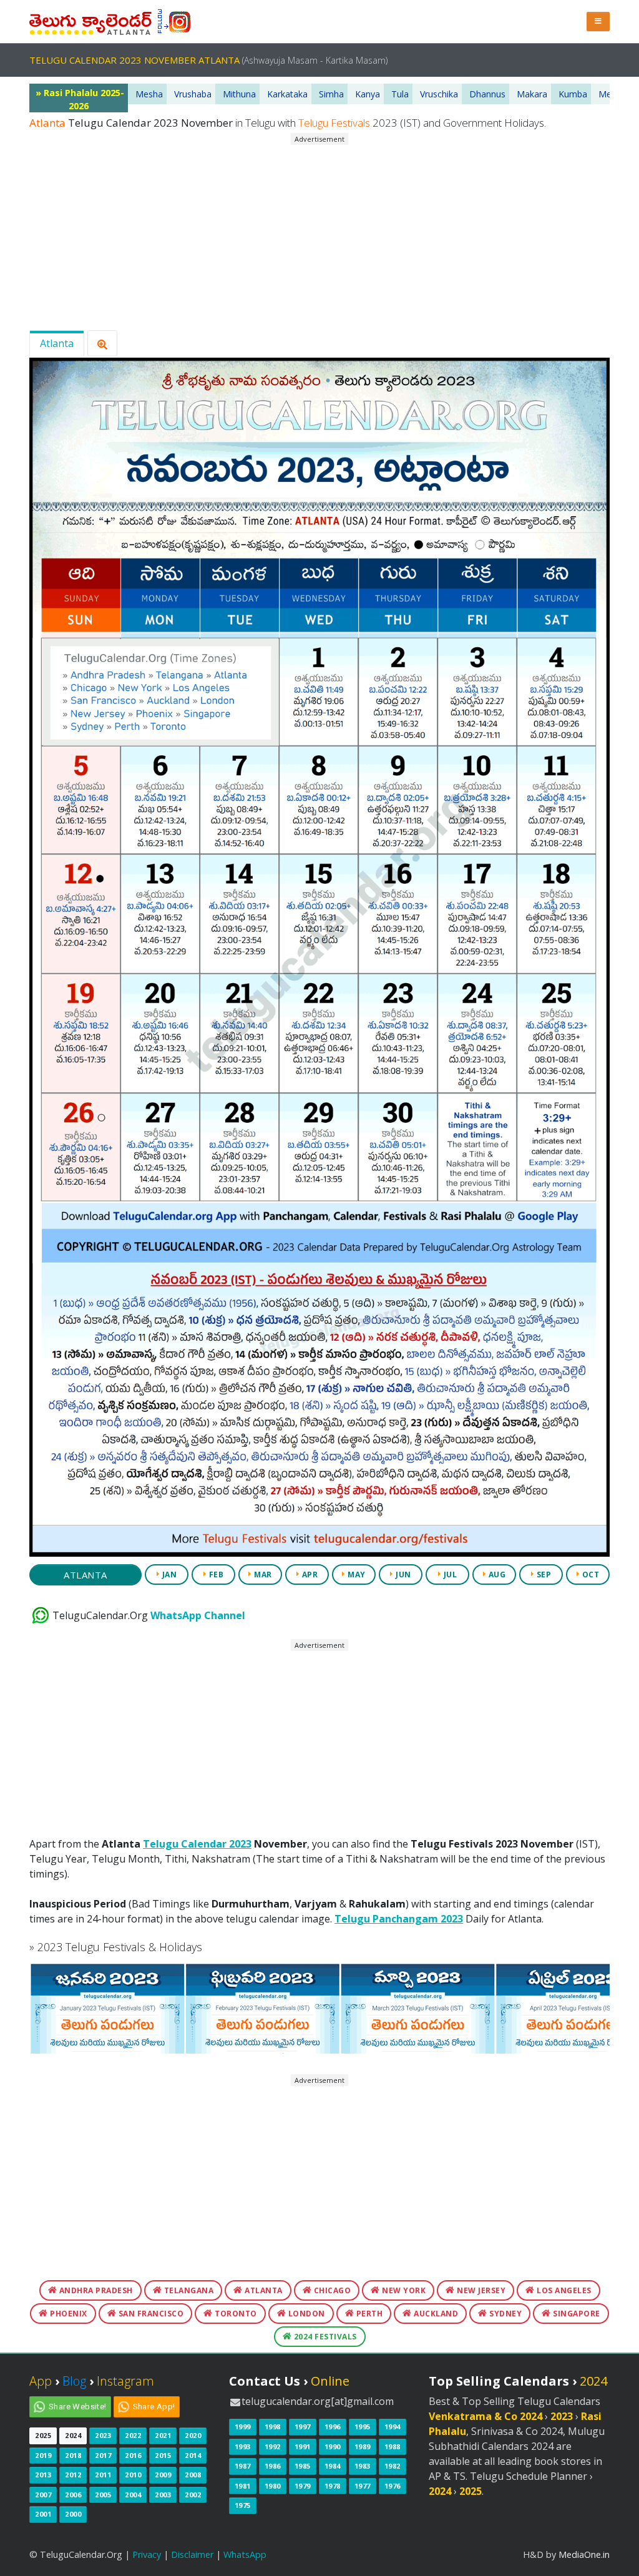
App (41, 2381)
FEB (215, 1574)
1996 (333, 2427)
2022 (133, 2435)
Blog (74, 2381)
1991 (303, 2446)
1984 (333, 2466)
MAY (356, 1574)
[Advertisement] (319, 233)
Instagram (125, 2381)
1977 (363, 2486)
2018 (73, 2455)
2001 (43, 2514)
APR (309, 1574)
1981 (243, 2486)
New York (403, 2290)
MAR (262, 1574)
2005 (103, 2495)
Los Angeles (563, 2290)
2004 (133, 2495)
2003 (163, 2495)
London (305, 2314)
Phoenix (68, 2314)
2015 (163, 2455)
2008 (193, 2475)
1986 (273, 2466)
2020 (193, 2435)
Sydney (505, 2314)
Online (330, 2381)
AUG (496, 1574)
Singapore (576, 2314)
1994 (393, 2427)
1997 (303, 2427)
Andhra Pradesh (95, 2290)
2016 (133, 2455)
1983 (363, 2466)
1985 (303, 2466)
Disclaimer (192, 2554)
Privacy (147, 2554)
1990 (333, 2446)
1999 (243, 2427)
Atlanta (57, 343)
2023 (103, 2435)
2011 (103, 2475)
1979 (303, 2486)
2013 (43, 2475)
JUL (449, 1574)
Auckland (435, 2314)
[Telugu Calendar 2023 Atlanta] (90, 21)
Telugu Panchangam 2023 (399, 1919)
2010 (133, 2475)
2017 (103, 2455)
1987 (243, 2466)
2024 (73, 2435)
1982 (393, 2466)
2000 (73, 2514)
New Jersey (480, 2290)
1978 (333, 2486)
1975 (243, 2505)
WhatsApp (245, 2554)
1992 (273, 2446)
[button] (598, 22)
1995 (363, 2427)
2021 (163, 2435)
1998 (273, 2427)
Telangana (188, 2290)
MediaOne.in (584, 2554)
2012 (73, 2475)
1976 (393, 2486)
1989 (363, 2446)
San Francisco (150, 2314)
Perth (368, 2314)
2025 (43, 2435)
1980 (273, 2486)
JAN (168, 1574)
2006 (73, 2495)
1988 (393, 2446)
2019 (43, 2455)
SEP (543, 1574)
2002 (193, 2495)
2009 (163, 2475)
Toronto (235, 2314)
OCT (589, 1574)
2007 (43, 2495)
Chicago (331, 2290)
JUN (402, 1574)
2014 (193, 2455)
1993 (243, 2446)
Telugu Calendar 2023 (197, 1844)
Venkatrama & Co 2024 (485, 2416)
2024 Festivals (324, 2337)
